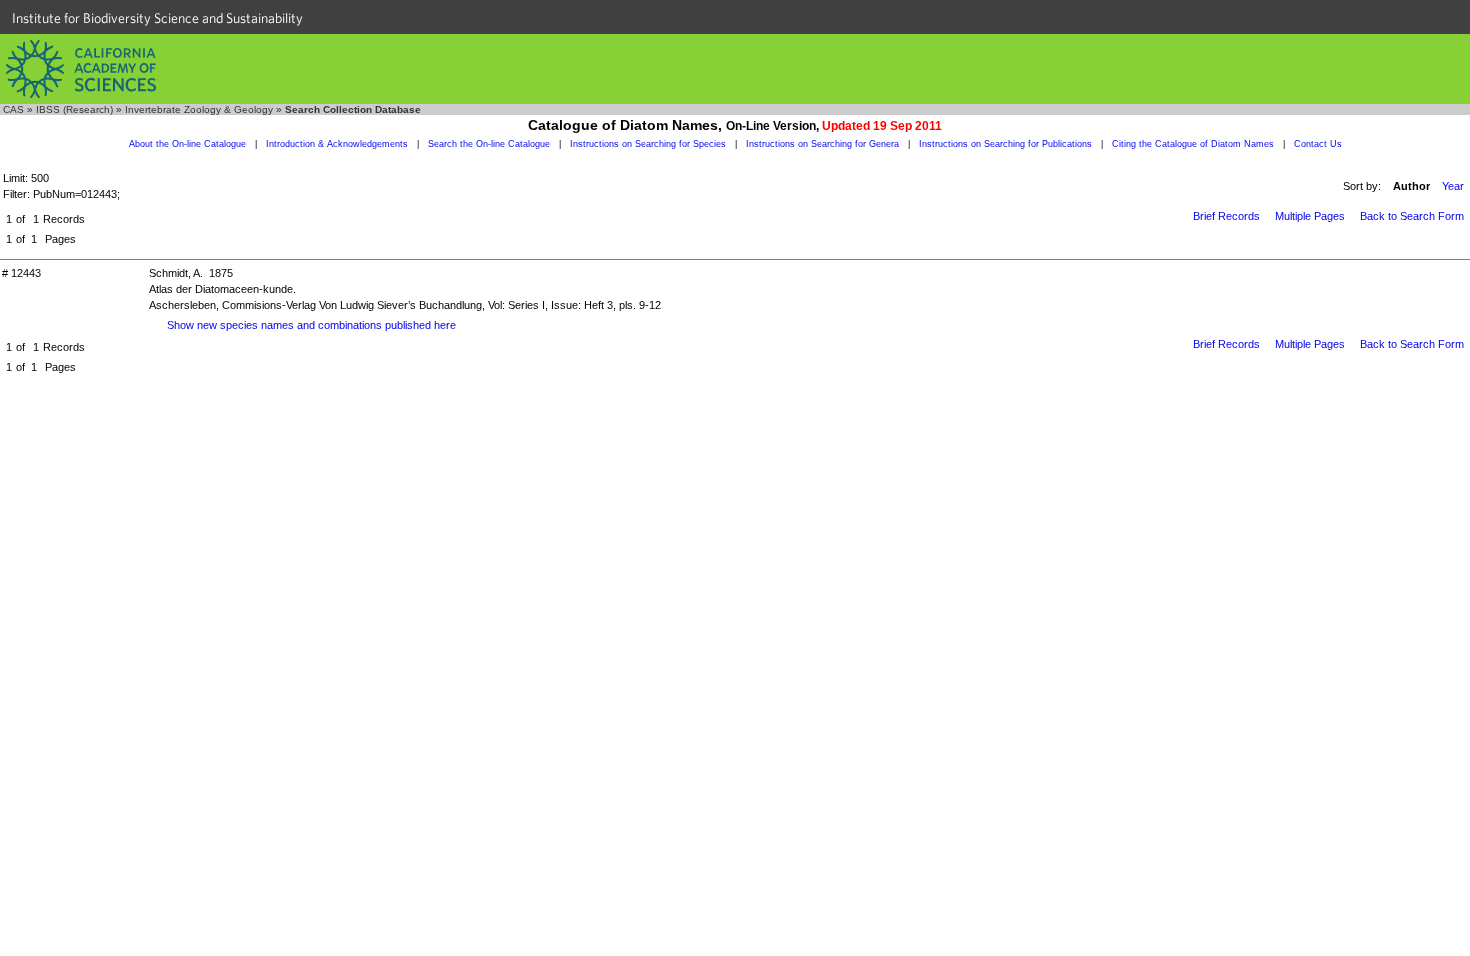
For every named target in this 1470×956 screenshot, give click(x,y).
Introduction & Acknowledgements (337, 144)
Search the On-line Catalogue (489, 144)
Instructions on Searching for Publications (1005, 144)
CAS (13, 109)
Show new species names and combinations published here (311, 325)
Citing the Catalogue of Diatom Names (1193, 144)
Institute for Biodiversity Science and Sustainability (157, 18)
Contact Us (1318, 144)
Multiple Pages (1310, 216)
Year (1453, 186)
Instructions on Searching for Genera (822, 144)
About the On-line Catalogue (187, 144)
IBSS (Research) (74, 109)
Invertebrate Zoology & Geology (199, 109)
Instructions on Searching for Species (648, 144)
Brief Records (1226, 216)
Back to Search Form (1412, 216)
